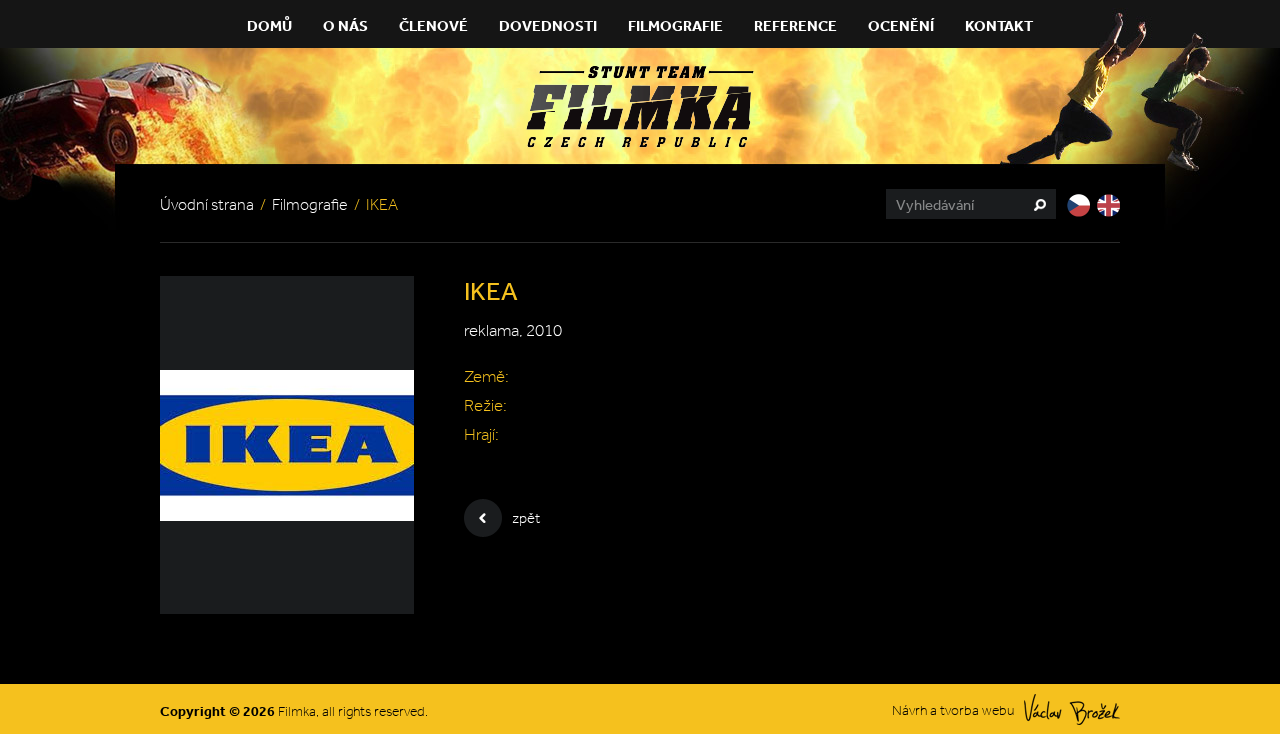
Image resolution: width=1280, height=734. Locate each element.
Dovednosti (548, 25)
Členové (433, 25)
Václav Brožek (1072, 709)
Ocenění (901, 25)
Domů (269, 25)
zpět (526, 518)
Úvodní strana (207, 204)
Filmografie (675, 25)
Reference (795, 25)
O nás (345, 25)
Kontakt (999, 25)
